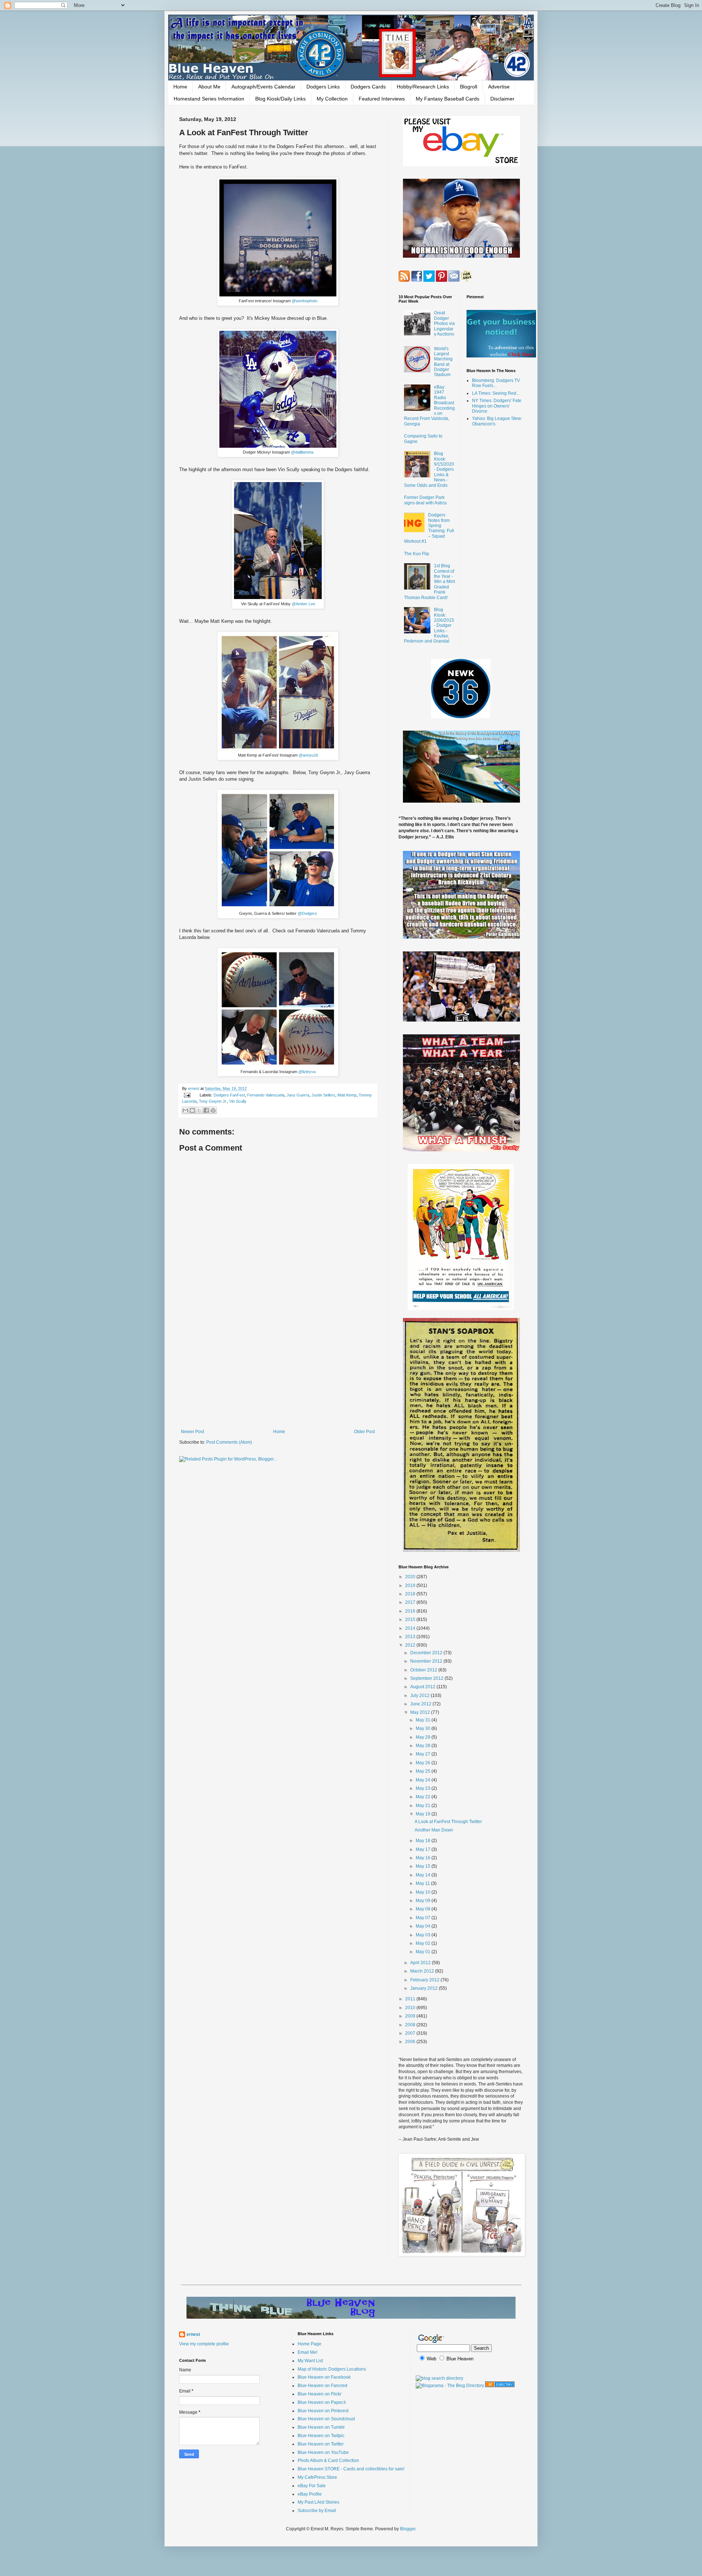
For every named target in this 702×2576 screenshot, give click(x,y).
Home (180, 87)
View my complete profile (204, 2344)
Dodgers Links (323, 87)
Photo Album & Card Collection (328, 2461)
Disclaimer (502, 99)
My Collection (332, 99)
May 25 (424, 1771)
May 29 (424, 1737)
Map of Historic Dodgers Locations (332, 2369)
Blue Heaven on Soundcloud (326, 2419)
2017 (411, 1602)
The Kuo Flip (417, 554)
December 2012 (427, 1653)
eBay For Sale (312, 2486)
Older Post (364, 1432)
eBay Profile (310, 2494)
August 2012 (423, 1687)
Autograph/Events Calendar (263, 87)
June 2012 (421, 1704)
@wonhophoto (305, 301)
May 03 (424, 1935)
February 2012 (425, 1980)
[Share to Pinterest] (213, 1110)
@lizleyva (307, 1072)
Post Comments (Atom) (229, 1442)
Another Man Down (434, 1830)
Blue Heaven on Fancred (322, 2386)
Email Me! (307, 2352)
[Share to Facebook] (206, 1110)
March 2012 (423, 1971)
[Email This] (185, 1110)
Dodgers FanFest (229, 1095)
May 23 (424, 1788)
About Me (209, 87)
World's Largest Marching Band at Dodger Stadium (443, 362)
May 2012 (421, 1712)
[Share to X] (199, 1110)
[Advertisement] (278, 1369)
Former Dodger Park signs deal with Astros (425, 500)
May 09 (424, 1901)
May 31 (424, 1720)
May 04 (424, 1926)
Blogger (408, 2529)
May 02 (424, 1943)
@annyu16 (308, 755)
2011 (411, 1999)
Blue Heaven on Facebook (324, 2377)
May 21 (424, 1806)
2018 (411, 1594)
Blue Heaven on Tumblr (321, 2427)
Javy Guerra (298, 1095)
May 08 (424, 1909)
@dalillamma (302, 452)
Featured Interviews (382, 99)
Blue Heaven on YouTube (323, 2452)
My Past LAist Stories (318, 2502)
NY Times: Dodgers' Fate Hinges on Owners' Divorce (497, 406)
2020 (411, 1577)
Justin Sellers (323, 1095)
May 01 (424, 1952)
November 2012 (427, 1661)
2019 (411, 1586)
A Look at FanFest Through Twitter (448, 1822)
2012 (411, 1645)
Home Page (310, 2344)
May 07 (424, 1918)
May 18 (424, 1841)
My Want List (310, 2361)
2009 (411, 2016)
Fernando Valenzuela (266, 1095)
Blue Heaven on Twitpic (321, 2436)
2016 (411, 1611)
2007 (411, 2033)
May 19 (424, 1814)
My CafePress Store (317, 2477)
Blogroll (469, 87)
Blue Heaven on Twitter (321, 2444)
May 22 (424, 1797)
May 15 (424, 1866)
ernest (194, 1088)
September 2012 (427, 1678)
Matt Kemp (347, 1095)
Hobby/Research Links (423, 87)
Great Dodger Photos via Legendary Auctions (444, 323)
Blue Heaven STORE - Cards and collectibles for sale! (351, 2469)
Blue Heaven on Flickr (320, 2394)
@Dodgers (307, 913)
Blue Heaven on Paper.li (322, 2402)
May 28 (424, 1746)
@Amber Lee (303, 604)
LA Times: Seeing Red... (496, 393)
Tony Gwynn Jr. (213, 1101)
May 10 (424, 1892)
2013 (411, 1637)
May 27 (424, 1754)
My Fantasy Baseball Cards (448, 99)
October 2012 (424, 1670)
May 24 (424, 1780)
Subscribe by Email (317, 2511)
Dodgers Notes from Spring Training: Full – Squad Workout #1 (429, 528)
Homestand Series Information (209, 99)
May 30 (424, 1728)
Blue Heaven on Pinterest (323, 2411)
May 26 (424, 1763)
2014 (411, 1628)
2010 (411, 2008)
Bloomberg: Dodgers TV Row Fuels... (496, 383)
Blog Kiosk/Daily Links (280, 99)
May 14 (424, 1875)
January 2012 (424, 1988)
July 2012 (420, 1696)
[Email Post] (187, 1095)
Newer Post (193, 1432)
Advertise (499, 87)
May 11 (423, 1883)
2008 (411, 2025)
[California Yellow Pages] (500, 2386)
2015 (411, 1620)
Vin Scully (238, 1101)
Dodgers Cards (368, 87)
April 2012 (421, 1963)
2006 (411, 2042)
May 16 (424, 1858)
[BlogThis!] (192, 1110)
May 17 (424, 1849)
